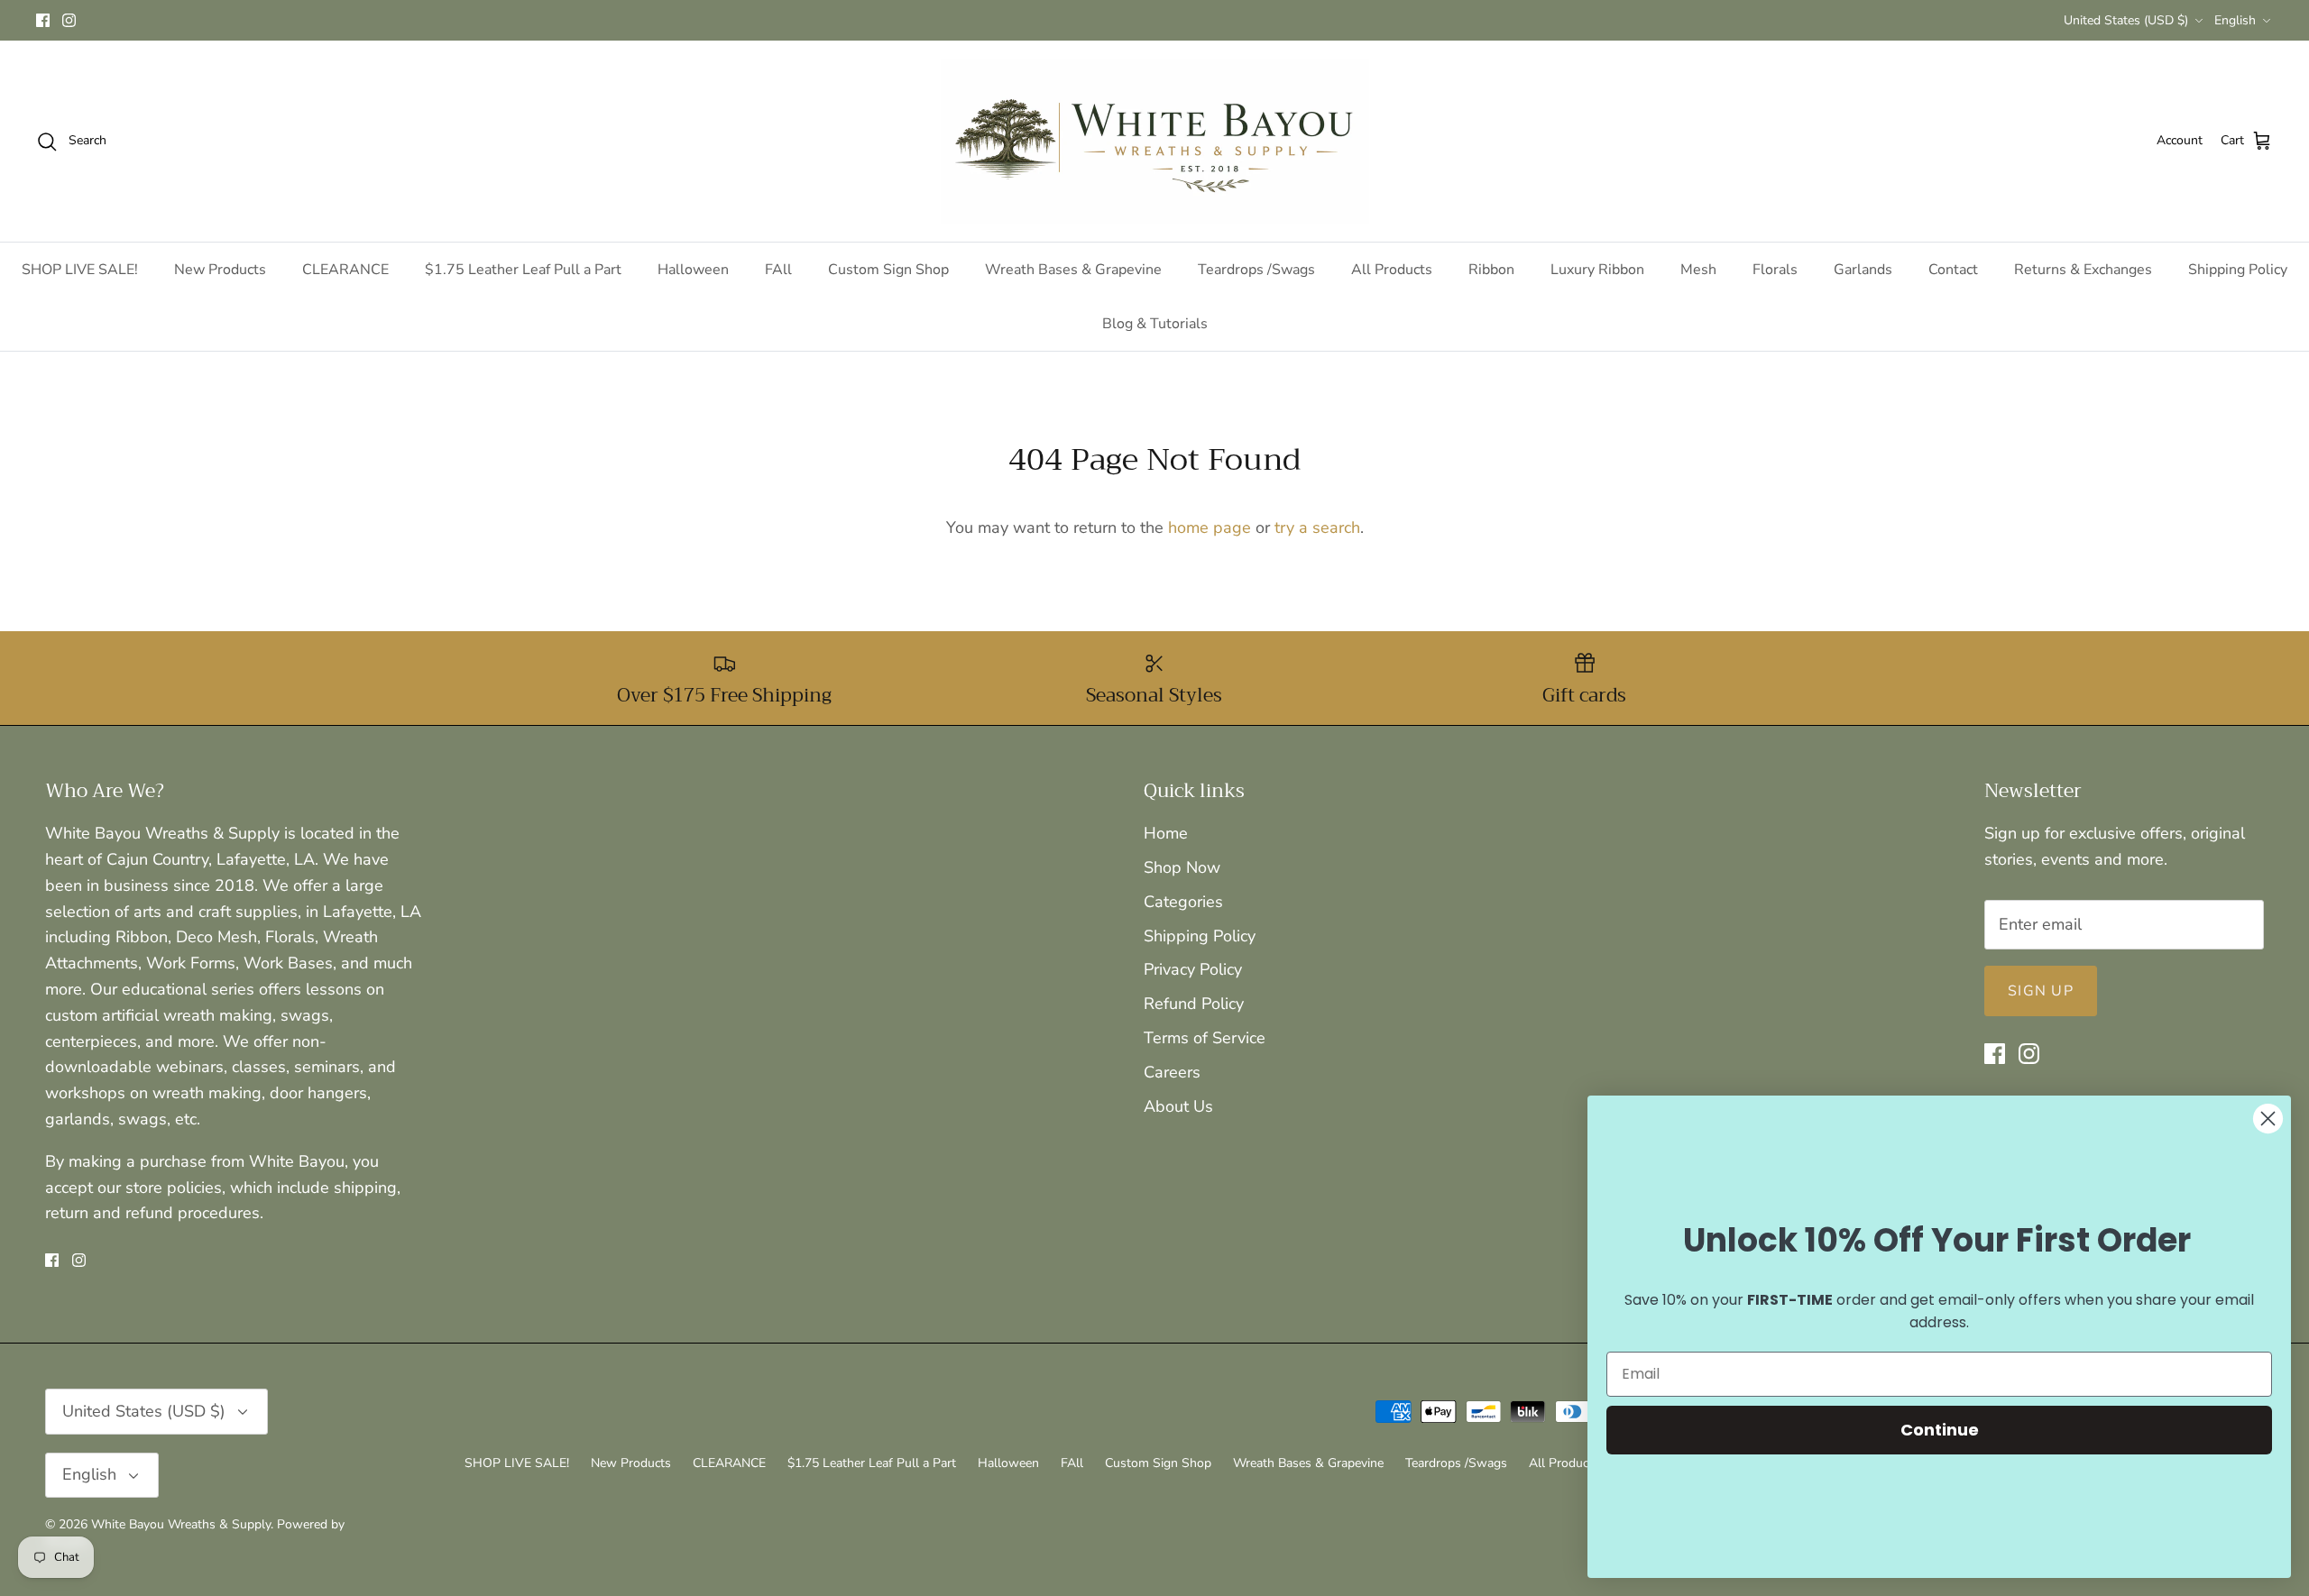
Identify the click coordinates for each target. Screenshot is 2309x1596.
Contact (1953, 270)
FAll (778, 270)
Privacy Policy (1193, 969)
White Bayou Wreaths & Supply (181, 1524)
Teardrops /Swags (1256, 270)
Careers (1172, 1072)
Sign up (2041, 991)
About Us (1178, 1106)
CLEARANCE (345, 270)
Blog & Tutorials (1155, 324)
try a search (1317, 527)
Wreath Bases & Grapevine (1073, 270)
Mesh (1698, 270)
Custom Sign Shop (888, 270)
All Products (1392, 270)
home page (1210, 527)
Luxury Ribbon (1597, 270)
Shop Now (1182, 867)
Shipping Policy (2238, 270)
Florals (1775, 270)
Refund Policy (1194, 1004)
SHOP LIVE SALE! (80, 270)
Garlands (1863, 270)
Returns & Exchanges (2083, 270)
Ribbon (1491, 270)
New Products (220, 270)
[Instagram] (69, 20)
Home (1166, 833)
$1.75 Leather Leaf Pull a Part (523, 270)
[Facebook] (43, 20)
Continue (1940, 1430)
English (2235, 20)
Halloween (693, 270)
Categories (1183, 902)
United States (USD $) (2126, 20)
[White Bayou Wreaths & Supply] (1155, 141)
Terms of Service (1205, 1038)
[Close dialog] (2268, 1119)
